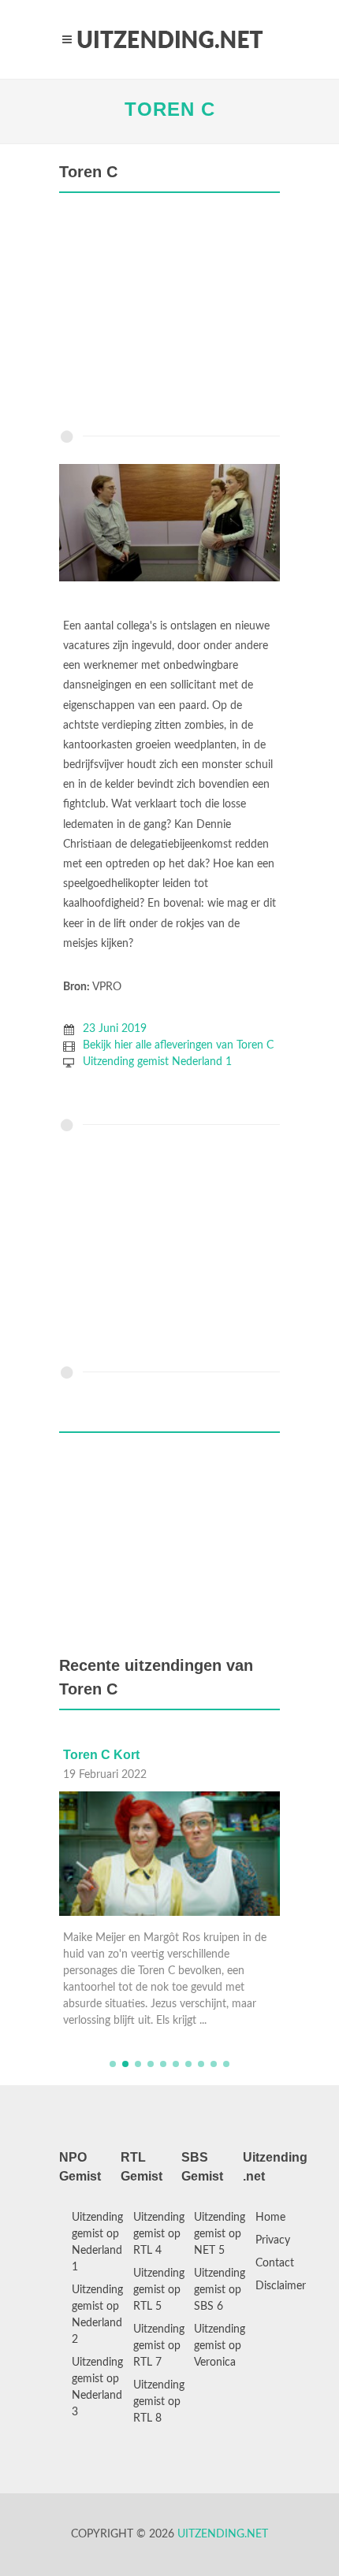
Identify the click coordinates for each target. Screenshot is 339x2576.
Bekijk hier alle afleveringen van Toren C (178, 1045)
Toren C (170, 109)
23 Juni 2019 (115, 1029)
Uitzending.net (223, 2534)
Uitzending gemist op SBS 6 (220, 2290)
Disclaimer (281, 2286)
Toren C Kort (101, 1755)
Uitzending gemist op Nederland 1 (97, 2242)
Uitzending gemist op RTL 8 (159, 2402)
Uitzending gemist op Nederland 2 (97, 2315)
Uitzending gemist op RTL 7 (159, 2346)
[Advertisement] (169, 315)
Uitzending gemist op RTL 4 (159, 2234)
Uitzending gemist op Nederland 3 (97, 2387)
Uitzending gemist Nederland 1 (157, 1062)
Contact (275, 2263)
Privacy (273, 2240)
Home (270, 2218)
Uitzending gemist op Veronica (220, 2346)
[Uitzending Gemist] (169, 39)
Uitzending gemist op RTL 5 (159, 2290)
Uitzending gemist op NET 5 (220, 2234)
